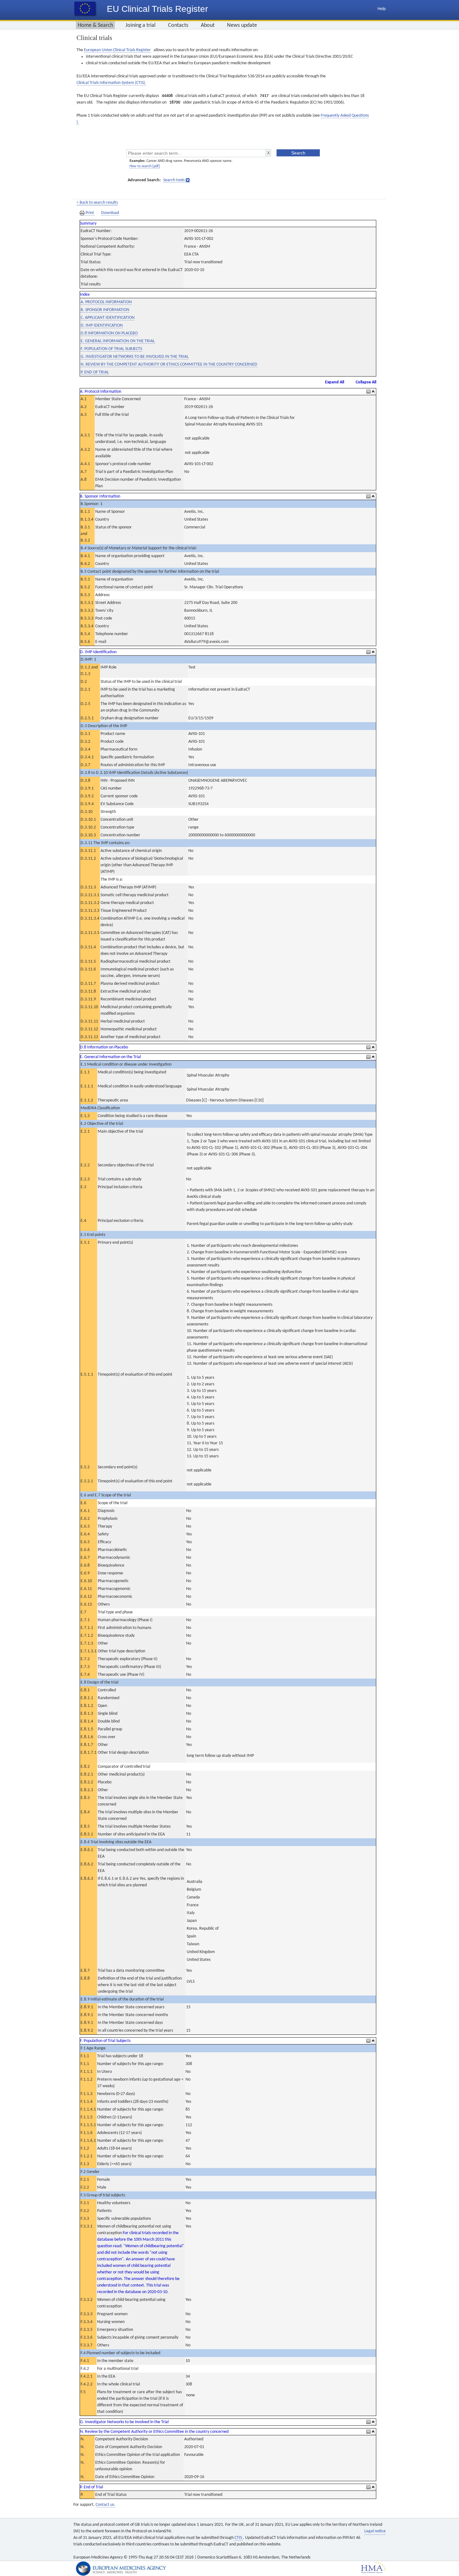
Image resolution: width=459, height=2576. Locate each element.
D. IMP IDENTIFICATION (102, 326)
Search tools (174, 180)
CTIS (239, 2538)
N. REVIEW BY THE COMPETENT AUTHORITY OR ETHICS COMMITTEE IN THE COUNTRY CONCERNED (169, 365)
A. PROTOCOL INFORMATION (106, 302)
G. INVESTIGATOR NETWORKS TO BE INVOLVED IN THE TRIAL (135, 357)
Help (382, 9)
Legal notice (375, 2531)
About (208, 25)
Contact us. (105, 2505)
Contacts (178, 25)
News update (242, 25)
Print (90, 213)
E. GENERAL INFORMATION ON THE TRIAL (118, 341)
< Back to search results (97, 203)
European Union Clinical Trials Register (117, 50)
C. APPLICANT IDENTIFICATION (108, 318)
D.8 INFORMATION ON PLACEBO (109, 333)
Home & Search (95, 25)
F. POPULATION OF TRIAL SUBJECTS (111, 349)
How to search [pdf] (145, 166)
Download (110, 213)
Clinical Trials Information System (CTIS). (111, 83)
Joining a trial (141, 25)
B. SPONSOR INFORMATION (105, 310)
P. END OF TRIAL (95, 372)
